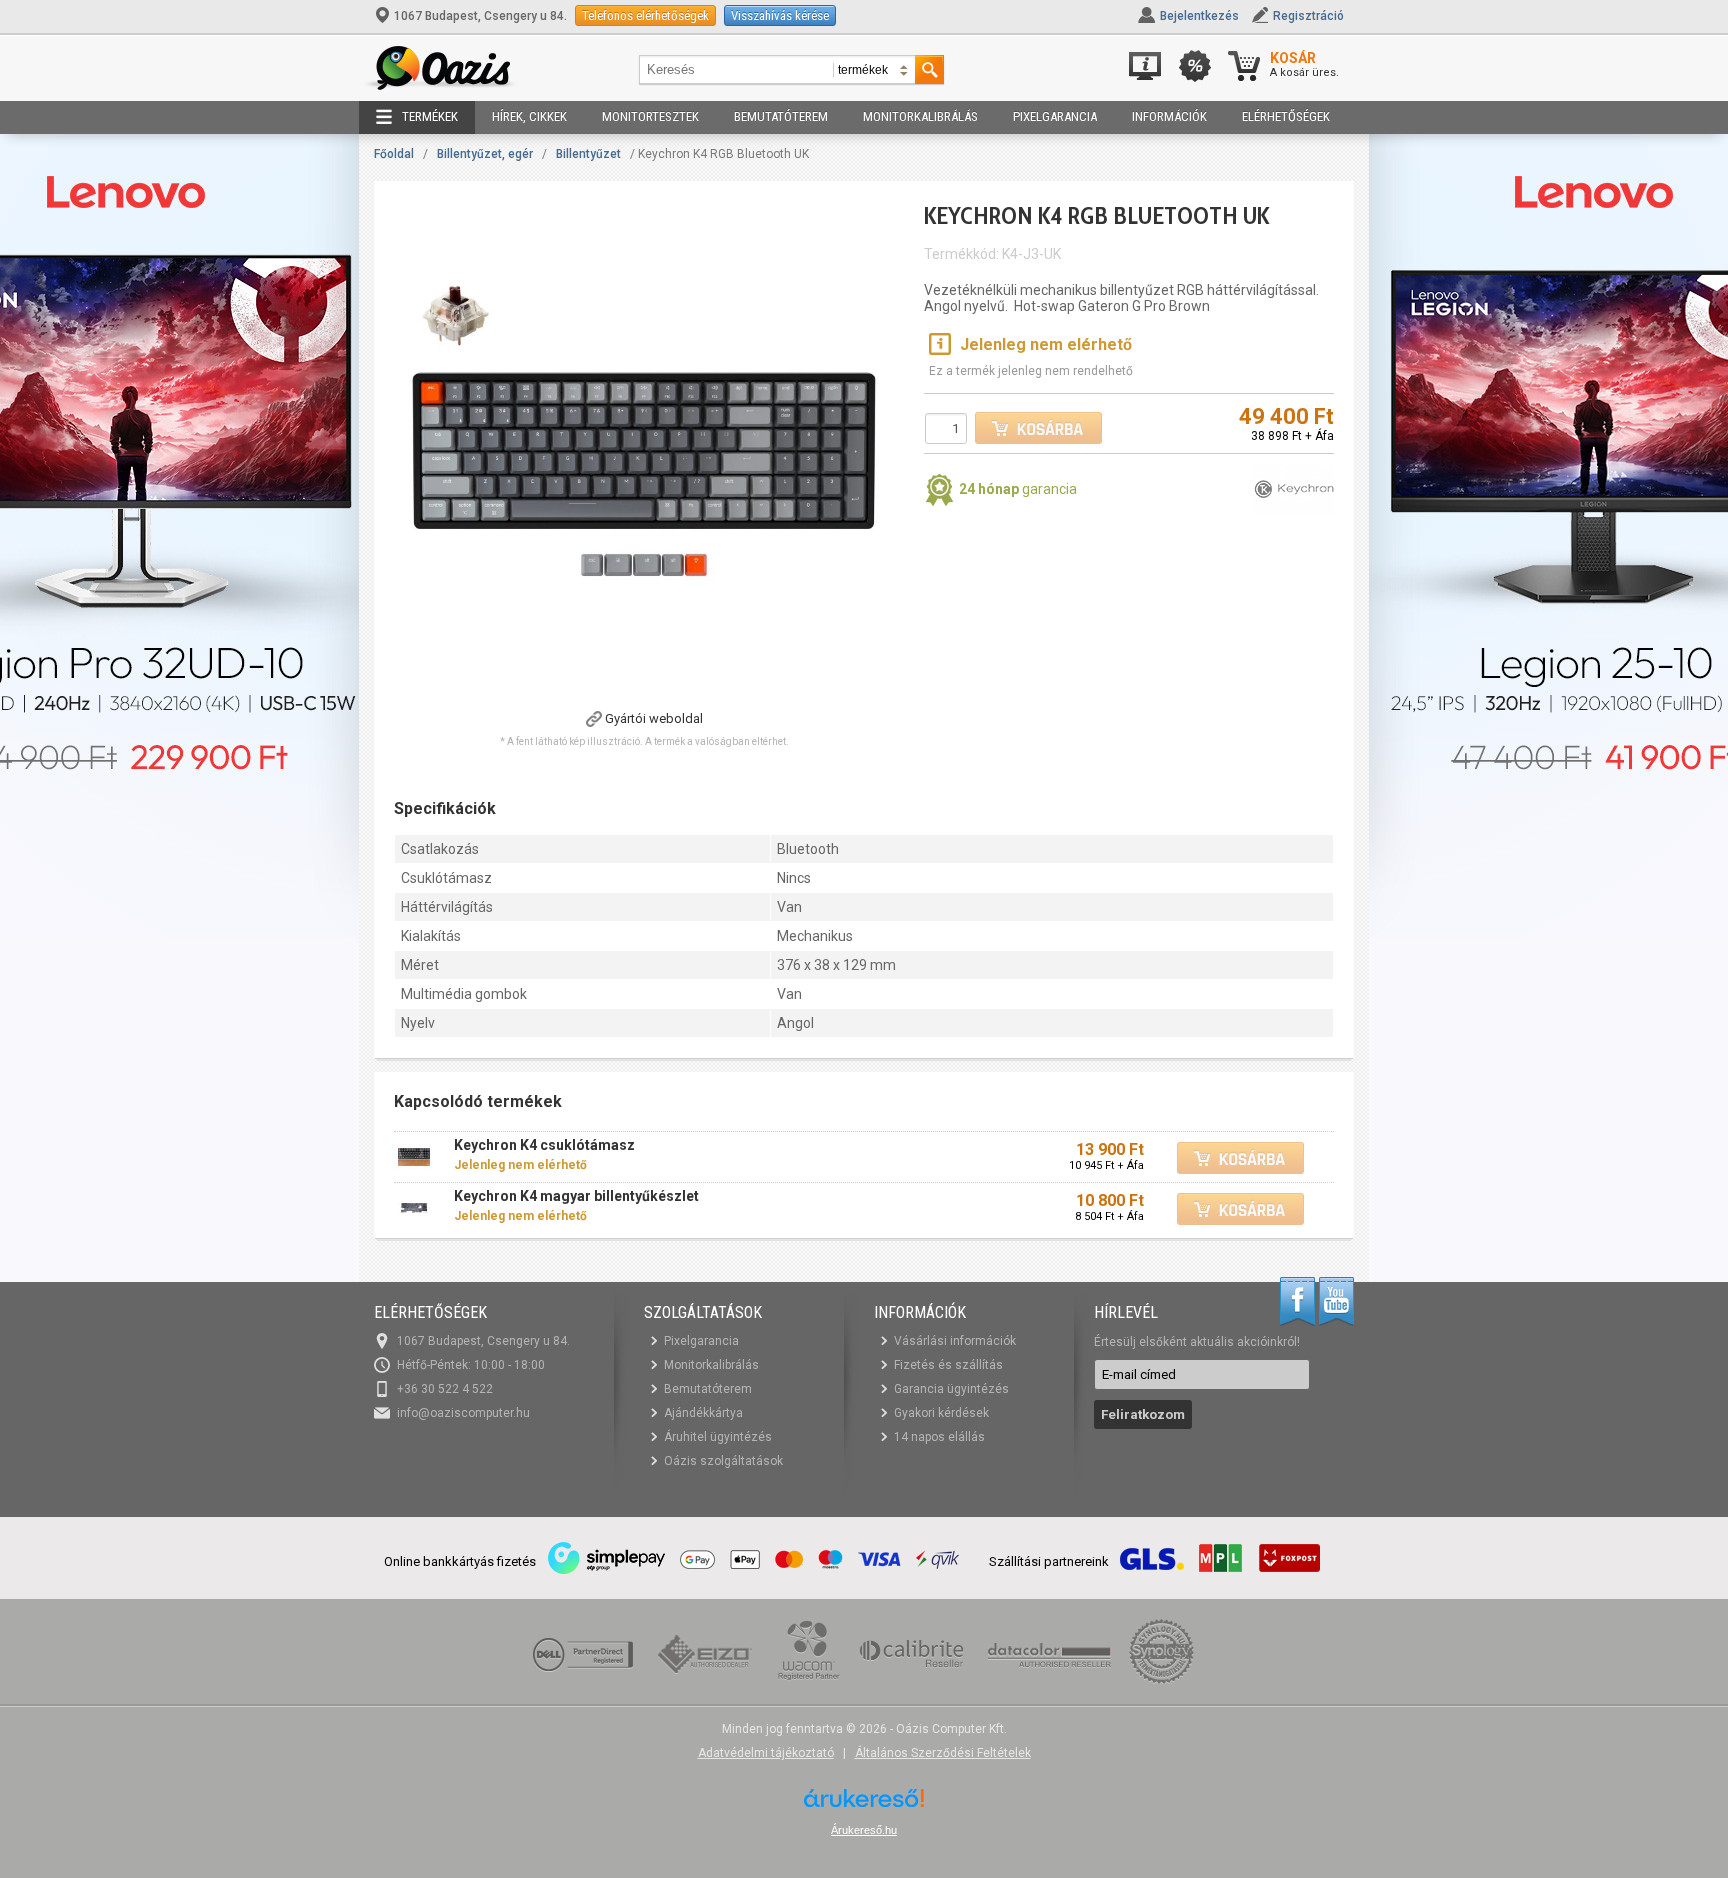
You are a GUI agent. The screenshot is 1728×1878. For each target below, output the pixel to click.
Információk (1169, 116)
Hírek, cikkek (529, 116)
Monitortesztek (650, 116)
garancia (1018, 489)
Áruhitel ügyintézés (718, 1437)
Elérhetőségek (1286, 116)
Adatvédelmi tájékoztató (766, 1753)
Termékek (430, 116)
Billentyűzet (588, 154)
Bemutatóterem (781, 116)
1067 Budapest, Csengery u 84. (480, 16)
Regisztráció (1308, 16)
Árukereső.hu (864, 1830)
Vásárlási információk (955, 1341)
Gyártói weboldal (654, 718)
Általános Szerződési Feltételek (943, 1753)
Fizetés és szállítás (948, 1365)
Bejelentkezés (1199, 16)
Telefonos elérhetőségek (645, 15)
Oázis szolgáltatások (723, 1461)
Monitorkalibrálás (920, 116)
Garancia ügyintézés (951, 1389)
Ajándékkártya (703, 1413)
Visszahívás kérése (780, 15)
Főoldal (394, 154)
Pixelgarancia (1055, 116)
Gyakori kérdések (941, 1413)
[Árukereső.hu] (864, 1805)
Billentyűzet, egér (485, 154)
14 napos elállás (939, 1437)
